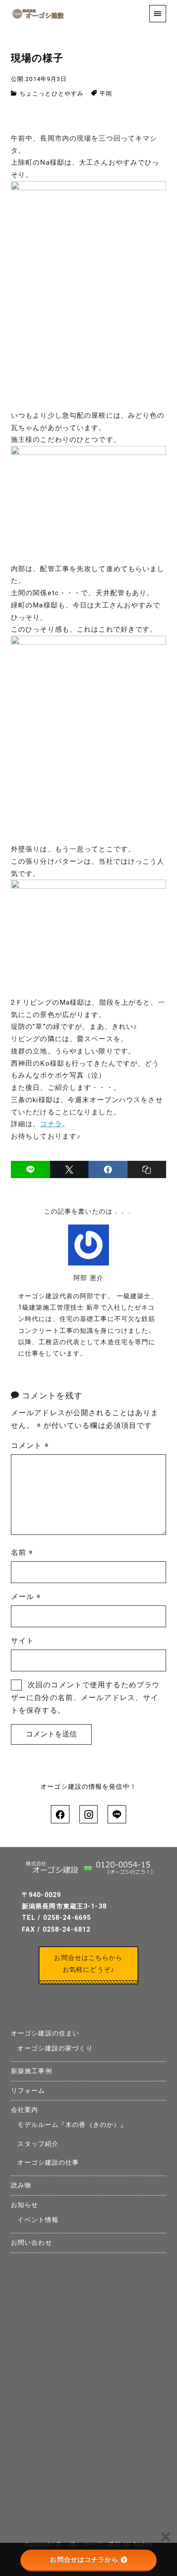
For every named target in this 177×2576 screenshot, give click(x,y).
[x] (69, 1169)
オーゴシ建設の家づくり (55, 2048)
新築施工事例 (32, 2071)
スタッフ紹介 (38, 2144)
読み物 (21, 2185)
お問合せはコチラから (84, 2560)
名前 (22, 1552)
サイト (22, 1641)
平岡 (106, 94)
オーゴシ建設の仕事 (48, 2163)
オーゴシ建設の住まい (45, 2033)
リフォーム (28, 2091)
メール (26, 1597)
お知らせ (25, 2205)
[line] (30, 1169)
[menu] (158, 13)
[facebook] (108, 1169)
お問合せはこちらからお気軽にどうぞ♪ (88, 1964)
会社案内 (25, 2110)
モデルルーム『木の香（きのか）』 (72, 2125)
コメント (30, 1445)
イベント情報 (38, 2220)
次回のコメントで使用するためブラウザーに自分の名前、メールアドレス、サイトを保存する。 (85, 1698)
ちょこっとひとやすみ (52, 94)
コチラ (51, 1124)
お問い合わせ (32, 2243)
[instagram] (88, 1814)
